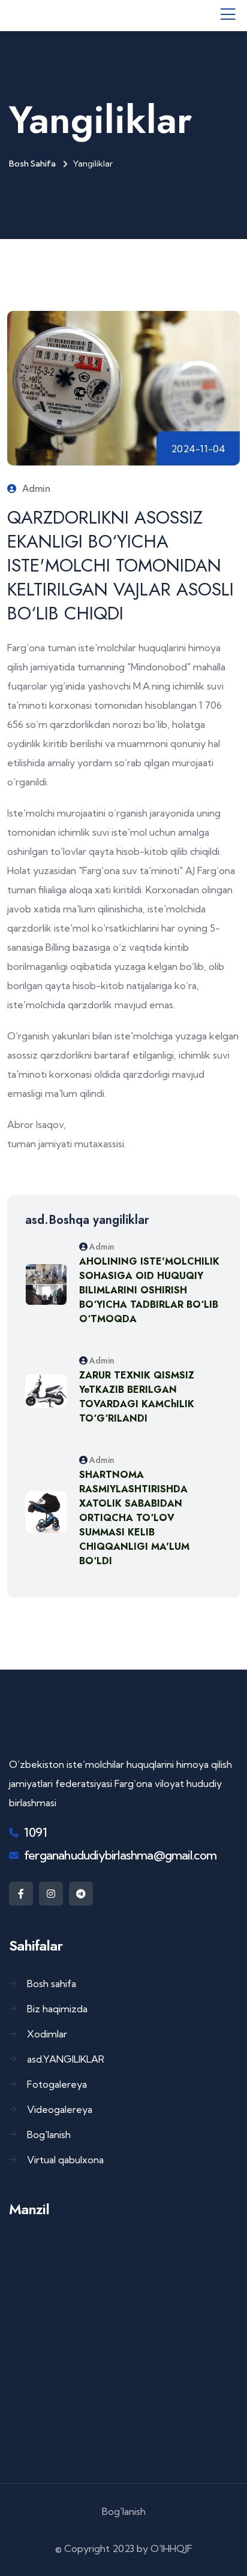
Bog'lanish (49, 2134)
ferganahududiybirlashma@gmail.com (121, 1855)
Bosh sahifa (32, 164)
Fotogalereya (57, 2084)
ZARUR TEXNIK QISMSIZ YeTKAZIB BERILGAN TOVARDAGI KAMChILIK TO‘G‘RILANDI (137, 1397)
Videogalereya (60, 2109)
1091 (35, 1832)
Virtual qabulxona (65, 2160)
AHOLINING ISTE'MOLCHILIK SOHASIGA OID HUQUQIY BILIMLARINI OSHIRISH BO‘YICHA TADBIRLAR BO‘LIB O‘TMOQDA (149, 1290)
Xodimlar (47, 2034)
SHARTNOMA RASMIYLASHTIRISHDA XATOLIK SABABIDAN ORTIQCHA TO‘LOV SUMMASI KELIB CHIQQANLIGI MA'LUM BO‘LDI (134, 1518)
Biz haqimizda (57, 2009)
